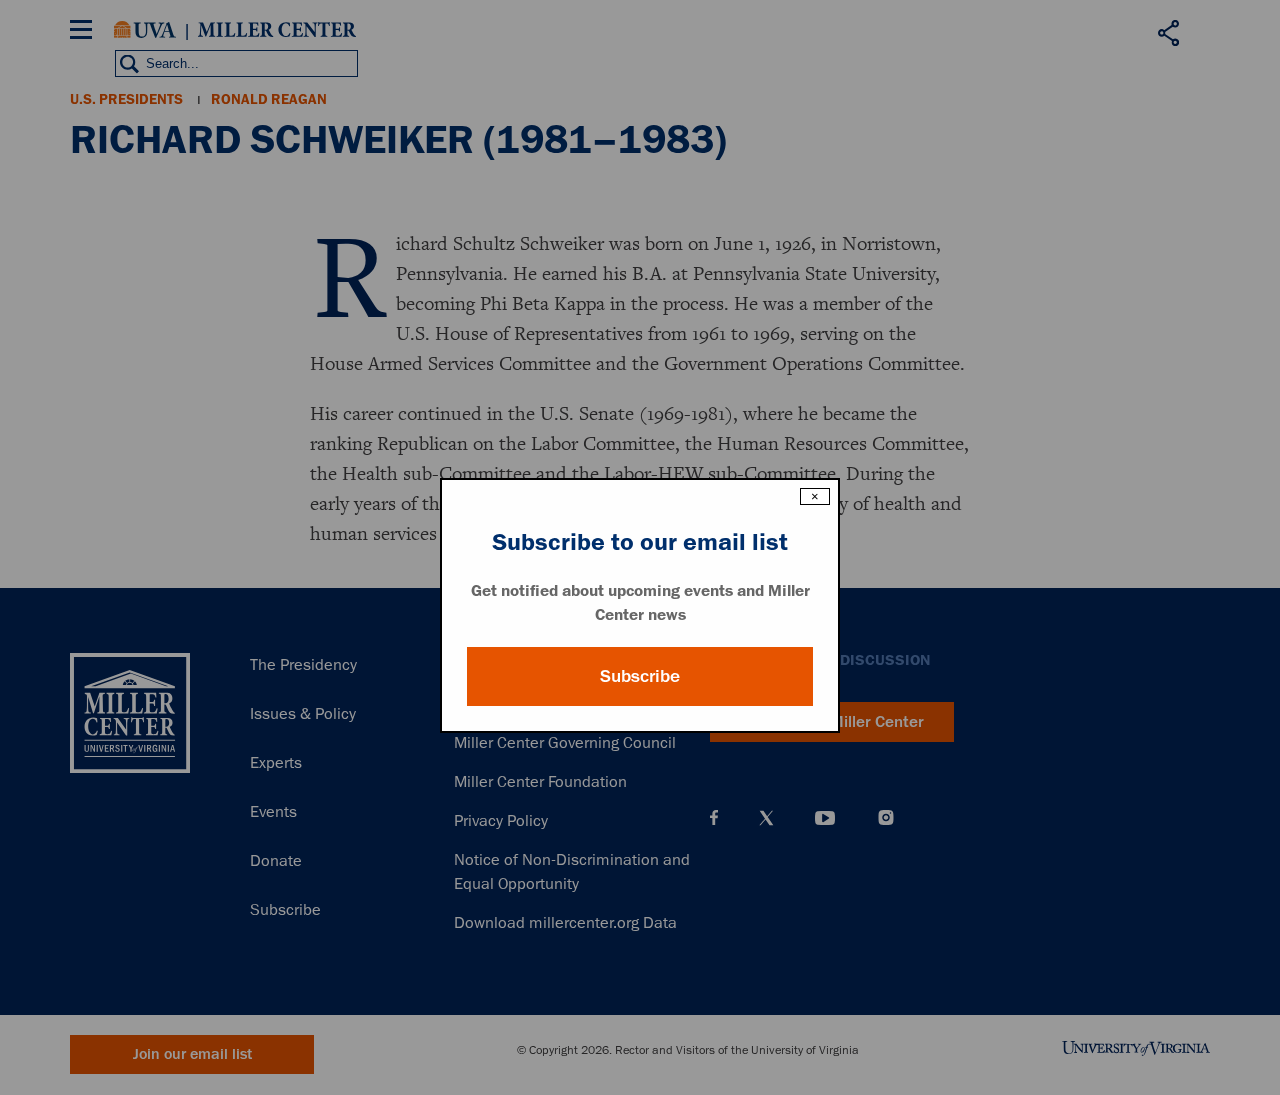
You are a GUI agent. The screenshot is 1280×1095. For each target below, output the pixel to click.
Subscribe (640, 676)
